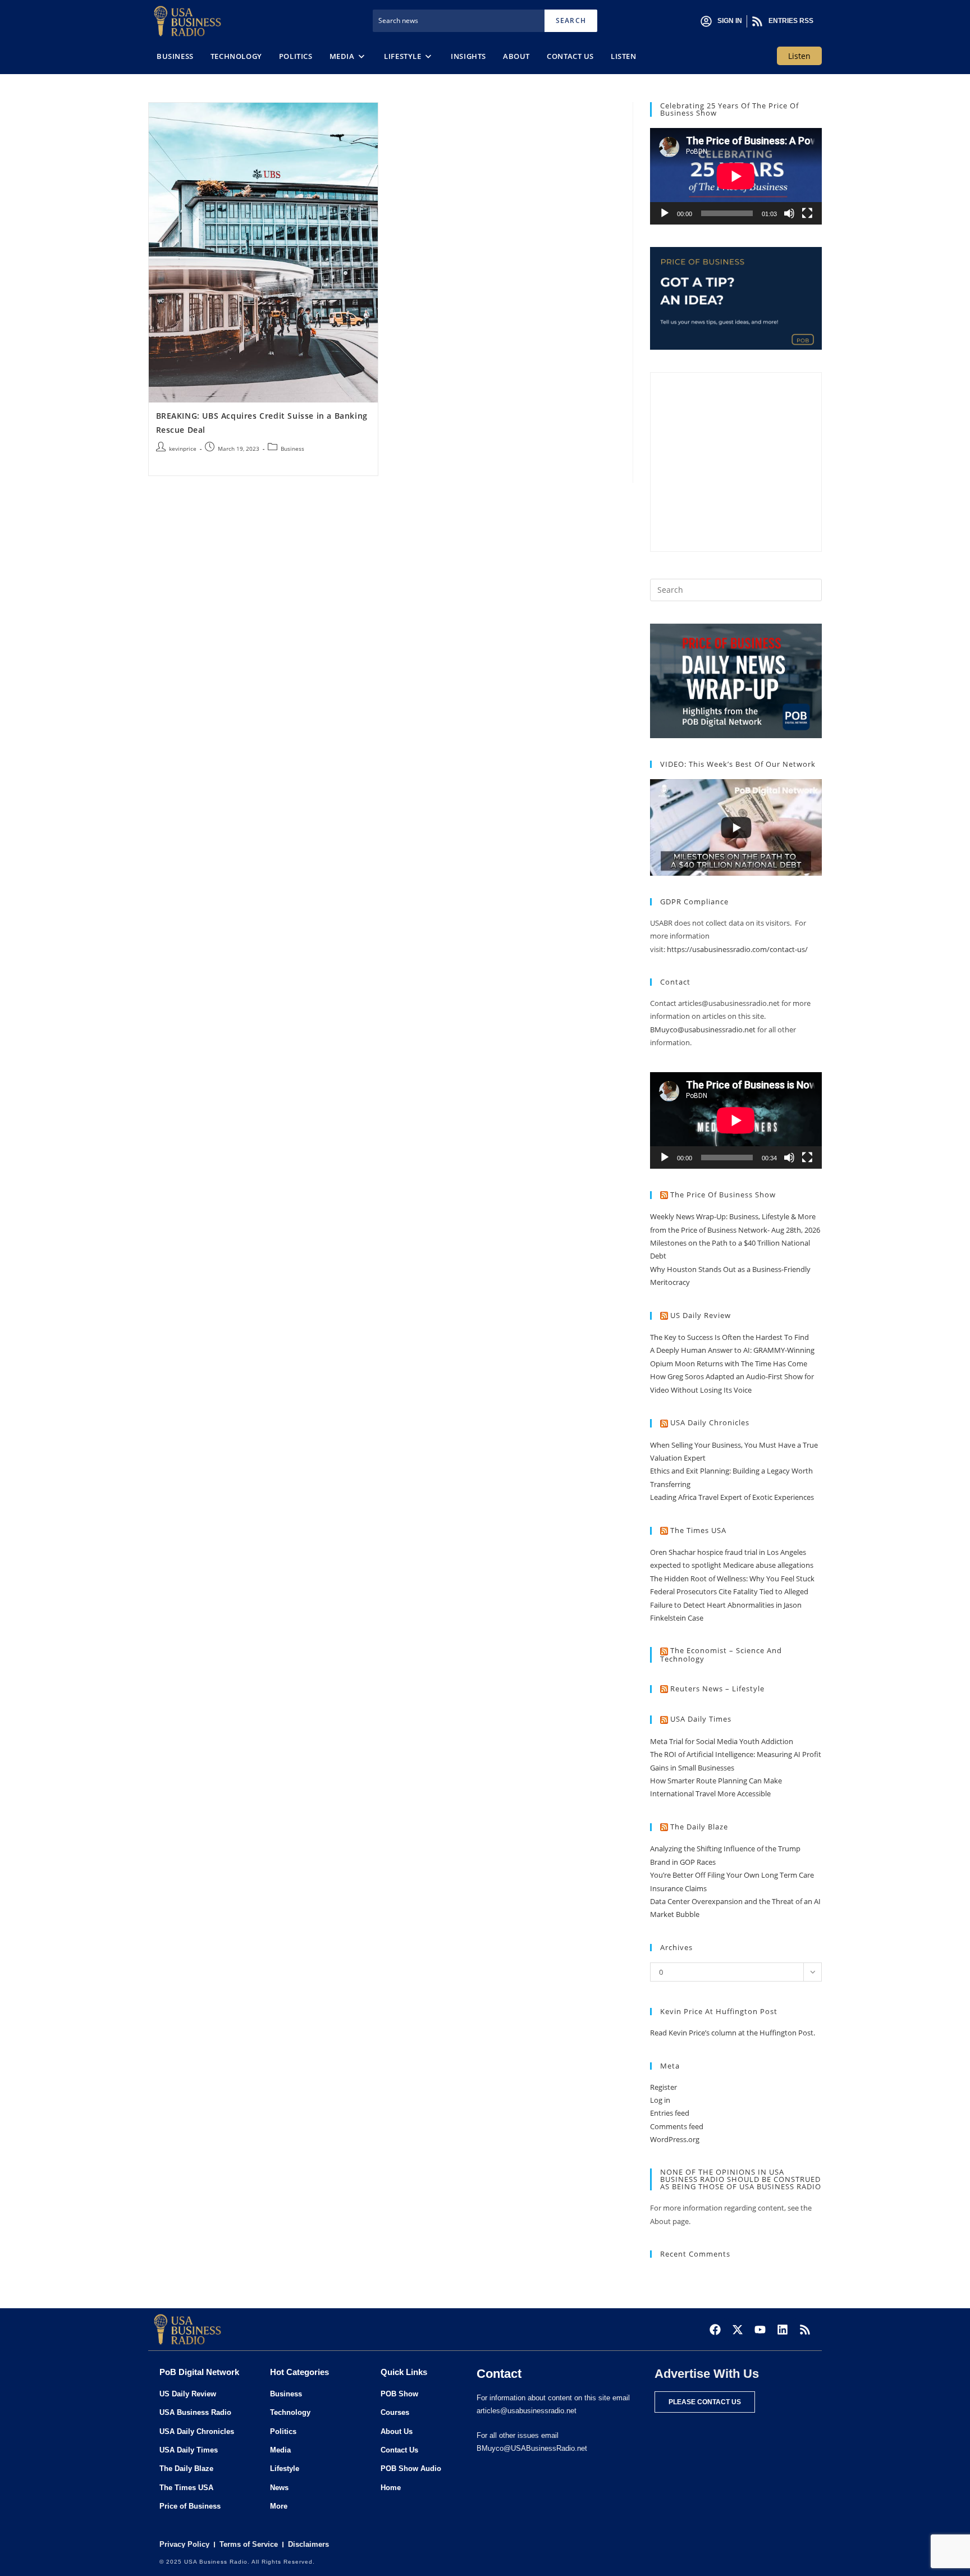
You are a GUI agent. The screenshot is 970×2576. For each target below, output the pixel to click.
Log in (660, 2100)
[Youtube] (760, 2330)
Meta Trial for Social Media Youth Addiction (722, 1741)
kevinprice (183, 449)
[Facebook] (715, 2330)
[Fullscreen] (807, 213)
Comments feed (677, 2126)
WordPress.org (675, 2139)
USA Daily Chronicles (710, 1422)
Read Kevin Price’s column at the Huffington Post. (733, 2033)
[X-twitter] (738, 2330)
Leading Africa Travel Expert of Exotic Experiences (732, 1497)
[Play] (665, 213)
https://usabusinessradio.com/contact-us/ (737, 949)
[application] (736, 176)
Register (664, 2087)
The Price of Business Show (723, 1195)
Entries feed (670, 2113)
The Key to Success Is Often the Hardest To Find (729, 1337)
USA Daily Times (701, 1719)
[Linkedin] (783, 2330)
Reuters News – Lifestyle (717, 1689)
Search (571, 20)
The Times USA (698, 1530)
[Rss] (805, 2330)
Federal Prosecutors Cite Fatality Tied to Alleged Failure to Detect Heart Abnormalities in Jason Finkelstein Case (729, 1605)
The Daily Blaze (699, 1827)
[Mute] (789, 213)
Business (292, 449)
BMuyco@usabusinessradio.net (703, 1030)
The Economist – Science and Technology (721, 1655)
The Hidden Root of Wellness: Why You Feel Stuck (732, 1578)
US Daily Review (701, 1315)
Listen (799, 56)
